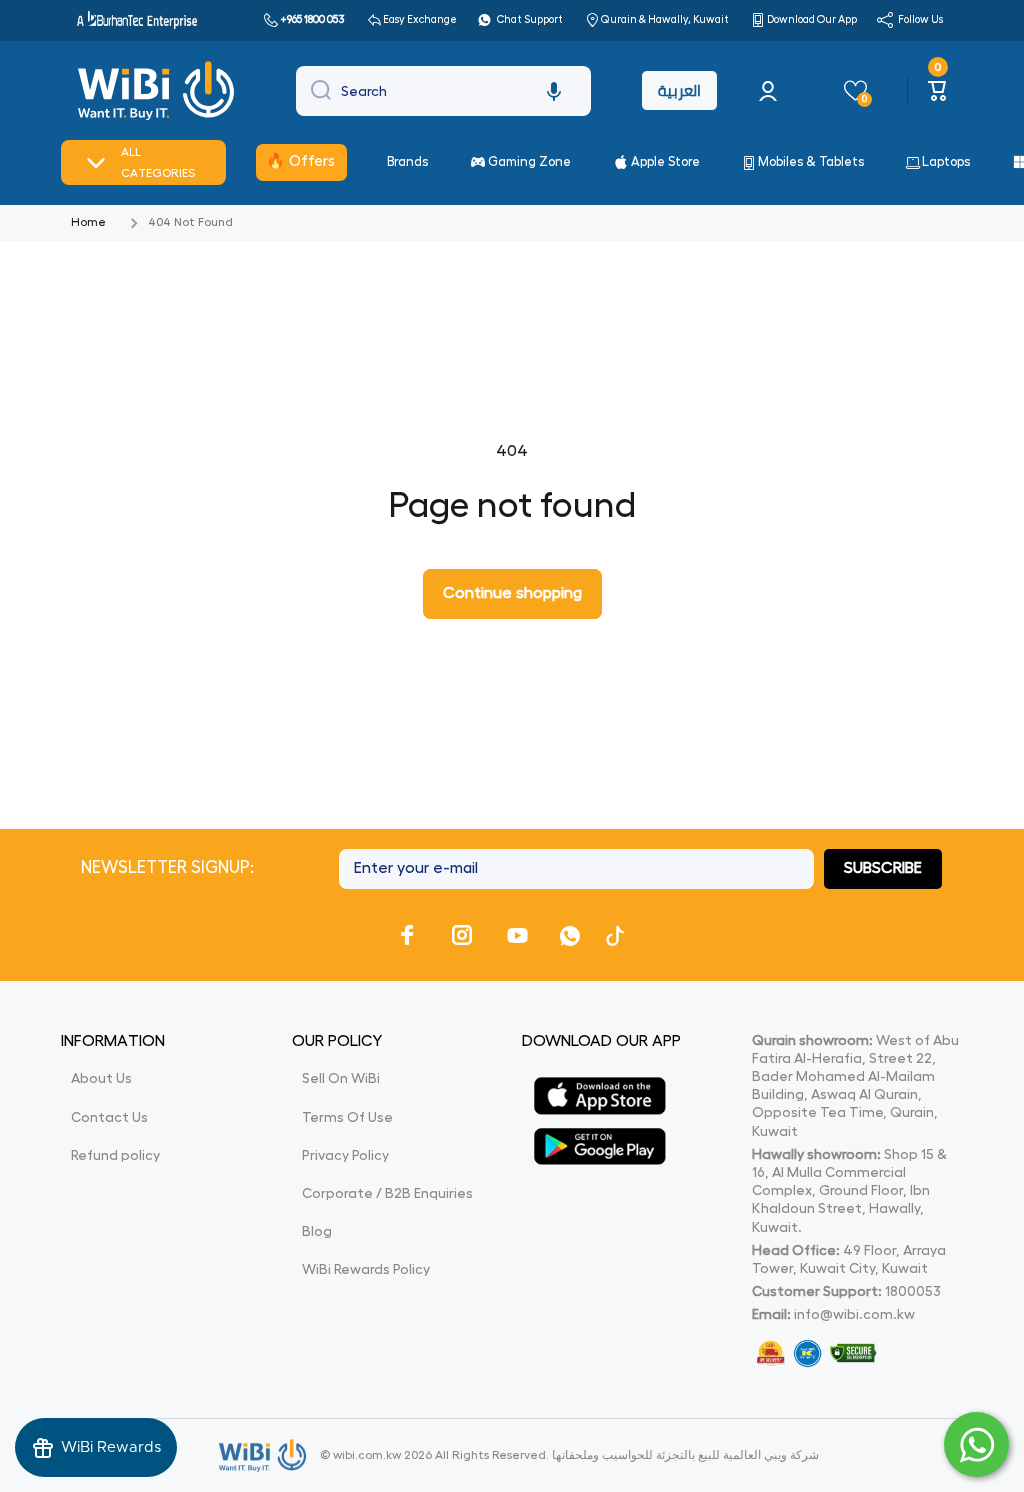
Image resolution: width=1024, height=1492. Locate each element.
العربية (679, 90)
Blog (317, 1231)
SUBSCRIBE (883, 868)
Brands (407, 161)
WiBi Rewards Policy (366, 1269)
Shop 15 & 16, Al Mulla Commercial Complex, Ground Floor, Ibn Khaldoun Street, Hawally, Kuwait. (849, 1190)
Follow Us (920, 19)
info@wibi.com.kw (854, 1314)
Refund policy (115, 1155)
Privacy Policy (345, 1155)
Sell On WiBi (341, 1078)
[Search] (316, 91)
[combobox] (443, 91)
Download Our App (812, 19)
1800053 (913, 1291)
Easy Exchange (420, 19)
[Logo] (158, 91)
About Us (101, 1078)
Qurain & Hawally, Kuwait (665, 19)
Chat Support (530, 19)
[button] (554, 91)
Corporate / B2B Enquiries (387, 1193)
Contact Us (109, 1117)
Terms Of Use (347, 1117)
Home (88, 222)
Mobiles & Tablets (811, 161)
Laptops (946, 161)
